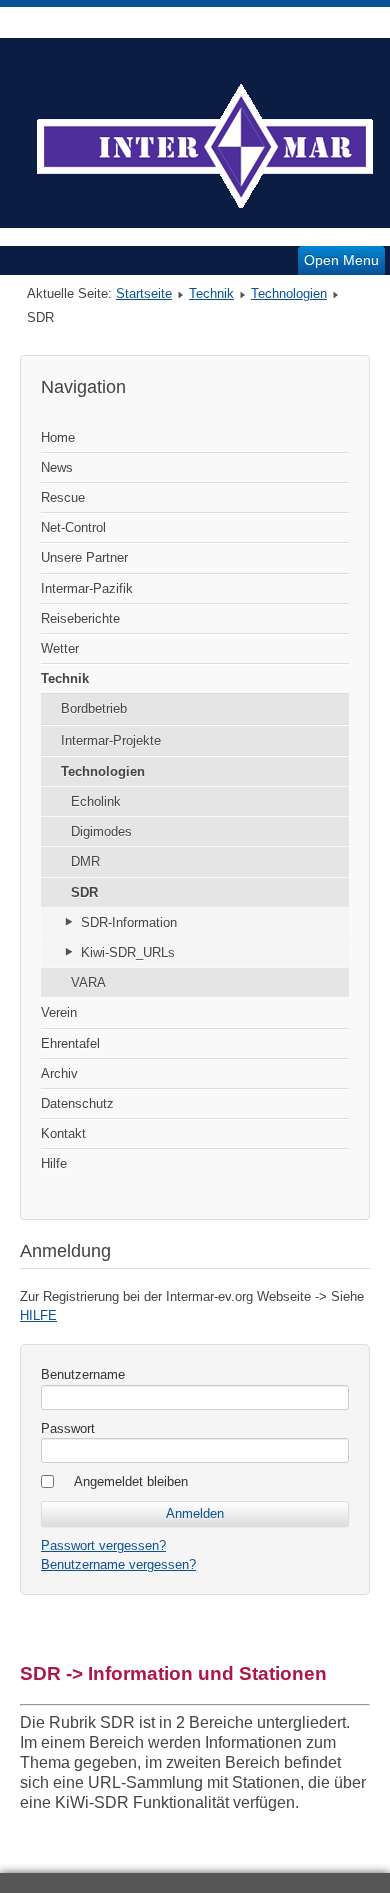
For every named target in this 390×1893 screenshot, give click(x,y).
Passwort (68, 1428)
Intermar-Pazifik (87, 588)
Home (58, 437)
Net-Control (73, 527)
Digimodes (101, 831)
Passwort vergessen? (103, 1545)
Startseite (144, 293)
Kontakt (63, 1133)
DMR (85, 861)
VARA (88, 982)
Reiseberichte (80, 618)
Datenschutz (77, 1103)
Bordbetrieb (94, 708)
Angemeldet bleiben (131, 1481)
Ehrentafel (70, 1043)
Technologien (289, 293)
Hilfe (54, 1163)
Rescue (63, 497)
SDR (84, 892)
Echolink (96, 801)
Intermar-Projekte (111, 740)
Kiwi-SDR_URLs (128, 952)
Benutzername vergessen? (118, 1564)
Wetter (60, 648)
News (57, 467)
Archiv (59, 1073)
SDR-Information (129, 922)
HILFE (38, 1315)
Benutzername (83, 1374)
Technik (211, 293)
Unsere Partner (84, 557)
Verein (59, 1012)
